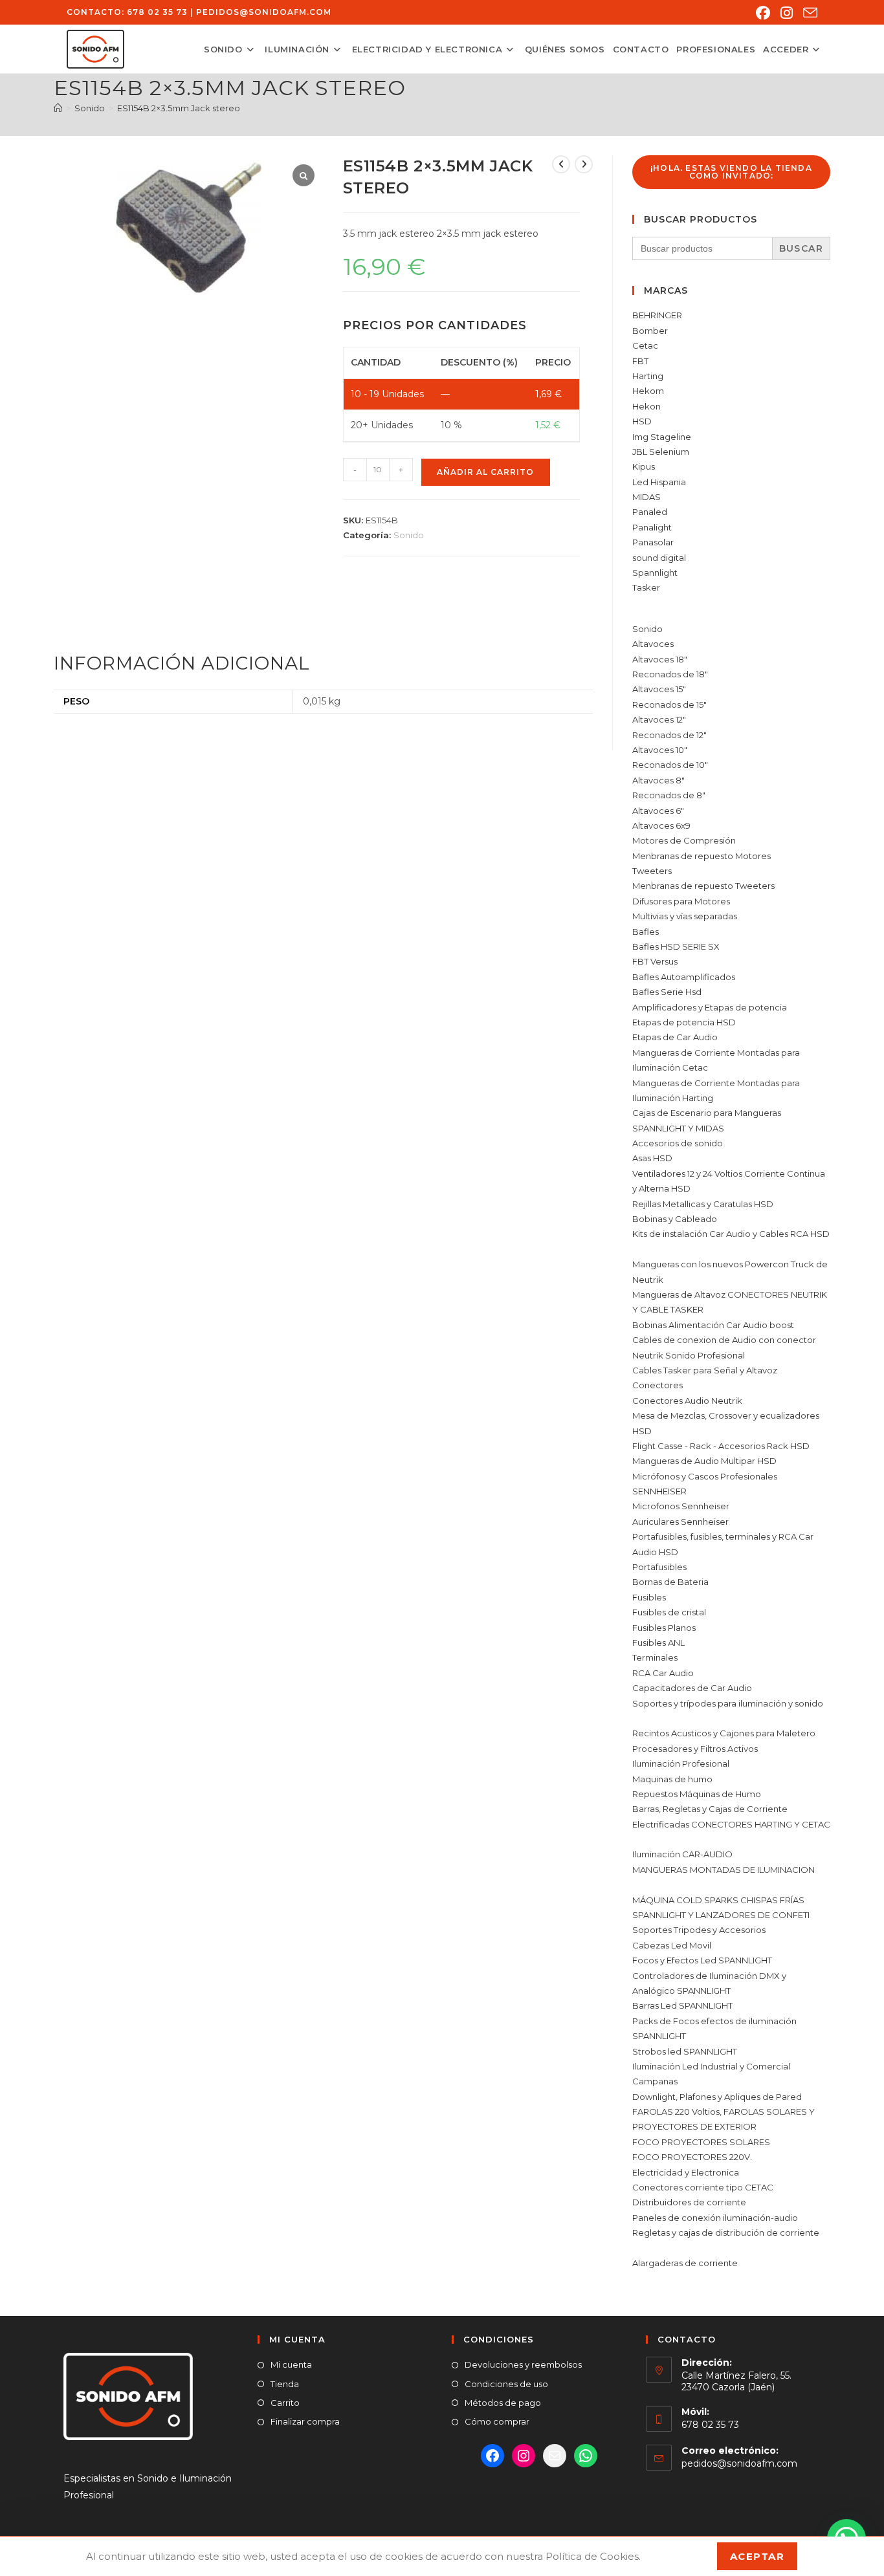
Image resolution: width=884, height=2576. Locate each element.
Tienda (285, 2384)
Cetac (645, 345)
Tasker (646, 587)
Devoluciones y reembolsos (523, 2364)
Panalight (652, 527)
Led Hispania (659, 482)
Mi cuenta (291, 2364)
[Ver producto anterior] (561, 164)
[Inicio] (58, 108)
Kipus (644, 466)
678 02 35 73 (157, 12)
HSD (642, 421)
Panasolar (653, 542)
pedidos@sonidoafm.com (264, 12)
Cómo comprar (497, 2421)
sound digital (659, 558)
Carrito (285, 2403)
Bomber (650, 331)
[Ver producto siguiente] (584, 164)
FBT (640, 361)
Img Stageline (662, 437)
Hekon (646, 406)
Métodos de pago (503, 2403)
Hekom (648, 391)
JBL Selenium (661, 452)
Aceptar (757, 2556)
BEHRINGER (657, 315)
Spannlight (655, 573)
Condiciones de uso (506, 2384)
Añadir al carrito (485, 472)
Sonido (409, 535)
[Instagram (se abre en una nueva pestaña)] (787, 13)
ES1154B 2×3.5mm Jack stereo (179, 108)
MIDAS (646, 497)
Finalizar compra (305, 2421)
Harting (648, 376)
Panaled (650, 512)
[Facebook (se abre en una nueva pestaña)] (763, 13)
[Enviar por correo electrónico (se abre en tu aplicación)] (808, 13)
